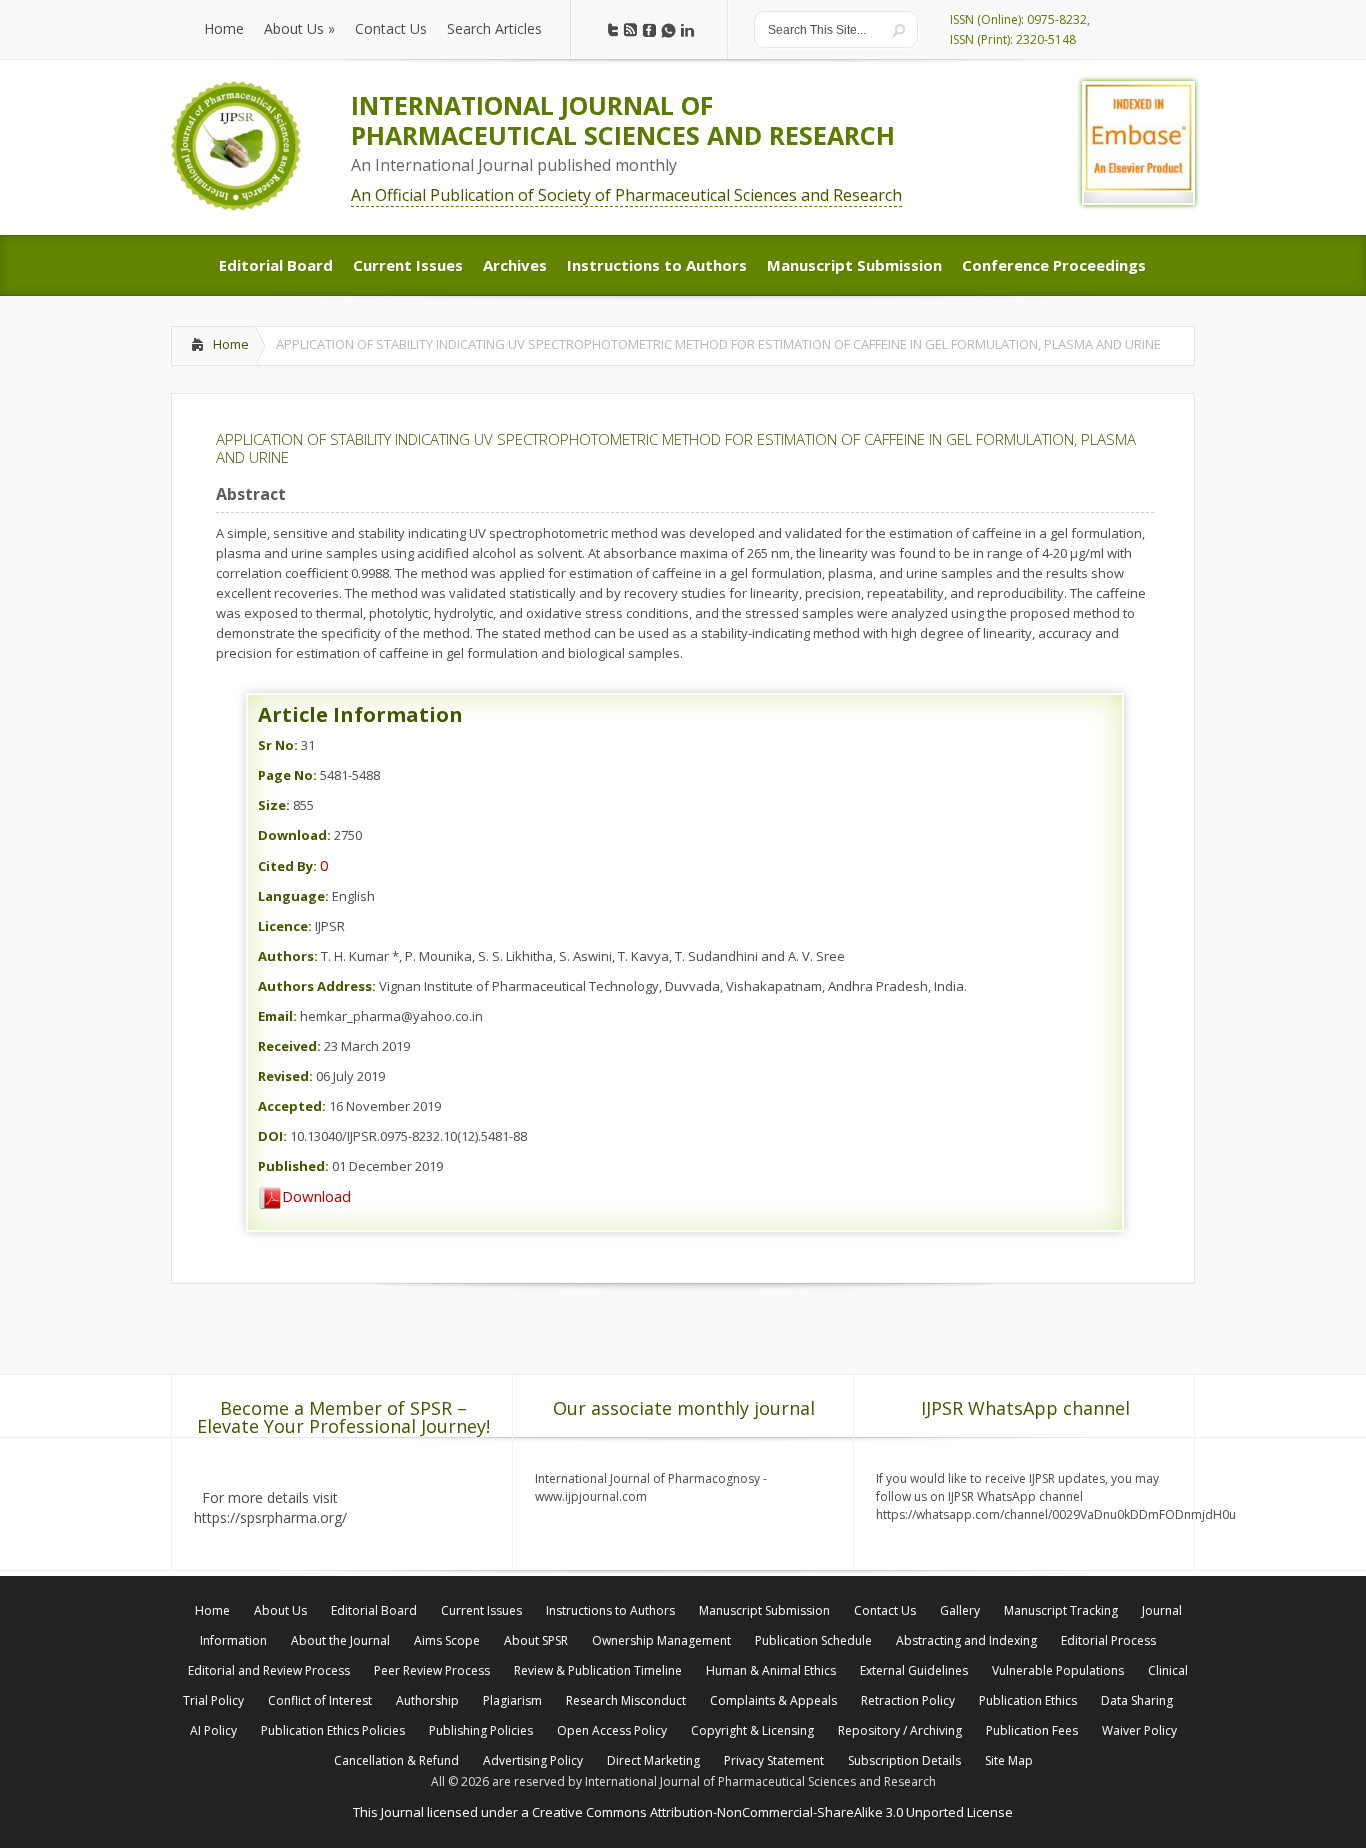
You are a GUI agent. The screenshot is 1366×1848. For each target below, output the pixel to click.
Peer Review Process (432, 1670)
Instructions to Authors (610, 1610)
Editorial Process (1108, 1640)
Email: (277, 1016)
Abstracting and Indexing (966, 1640)
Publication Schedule (813, 1640)
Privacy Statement (774, 1760)
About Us (280, 1610)
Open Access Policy (612, 1730)
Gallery (960, 1610)
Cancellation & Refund (396, 1760)
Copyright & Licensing (752, 1730)
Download (316, 1196)
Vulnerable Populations (1058, 1670)
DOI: (272, 1136)
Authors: (288, 956)
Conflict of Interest (320, 1700)
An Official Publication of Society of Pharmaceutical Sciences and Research (626, 195)
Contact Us (885, 1610)
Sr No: (278, 745)
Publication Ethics (1028, 1700)
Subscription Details (904, 1760)
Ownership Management (661, 1640)
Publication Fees (1032, 1730)
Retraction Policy (908, 1700)
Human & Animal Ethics (771, 1670)
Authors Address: (317, 986)
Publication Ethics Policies (333, 1730)
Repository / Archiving (900, 1730)
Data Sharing (1137, 1700)
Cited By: (287, 866)
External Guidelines (914, 1670)
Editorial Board (374, 1610)
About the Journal (340, 1640)
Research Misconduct (626, 1700)
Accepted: (292, 1106)
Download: (294, 835)
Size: (274, 805)
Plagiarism (512, 1700)
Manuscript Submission (764, 1610)
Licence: (285, 926)
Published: (293, 1166)
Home (231, 344)
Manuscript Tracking (1061, 1610)
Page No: (287, 775)
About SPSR (536, 1640)
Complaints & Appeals (773, 1700)
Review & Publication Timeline (598, 1670)
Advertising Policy (533, 1760)
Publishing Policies (481, 1730)
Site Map (1009, 1760)
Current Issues (481, 1610)
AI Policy (213, 1730)
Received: (289, 1046)
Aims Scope (447, 1640)
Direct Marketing (653, 1760)
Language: (293, 896)
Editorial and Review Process (269, 1670)
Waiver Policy (1139, 1730)
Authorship (427, 1700)
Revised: (285, 1076)
